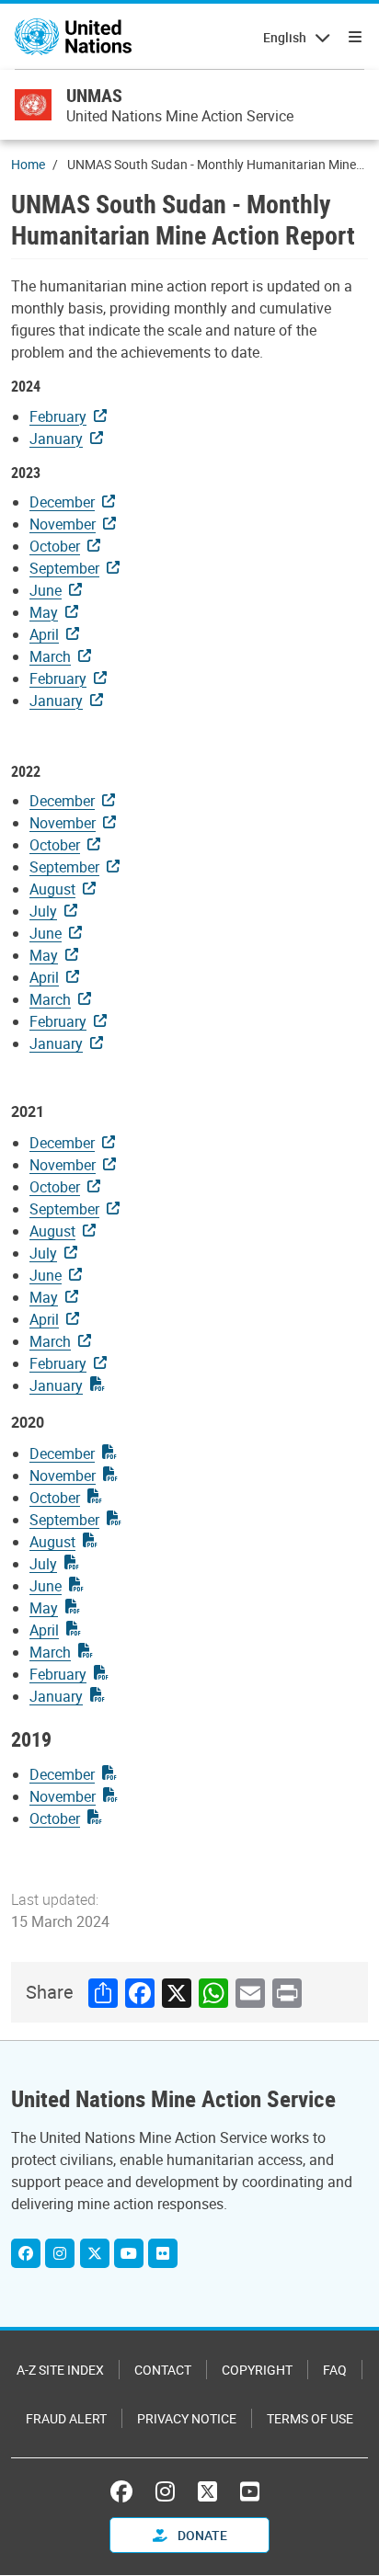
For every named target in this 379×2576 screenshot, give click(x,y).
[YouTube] (250, 2491)
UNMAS (94, 95)
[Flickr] (163, 2253)
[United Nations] (73, 37)
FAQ (335, 2370)
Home (28, 164)
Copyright (257, 2370)
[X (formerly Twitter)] (207, 2491)
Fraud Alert (66, 2418)
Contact (163, 2370)
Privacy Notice (187, 2418)
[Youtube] (129, 2253)
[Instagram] (60, 2253)
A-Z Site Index (60, 2370)
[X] (95, 2253)
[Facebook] (26, 2253)
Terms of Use (310, 2418)
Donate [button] (201, 2535)
